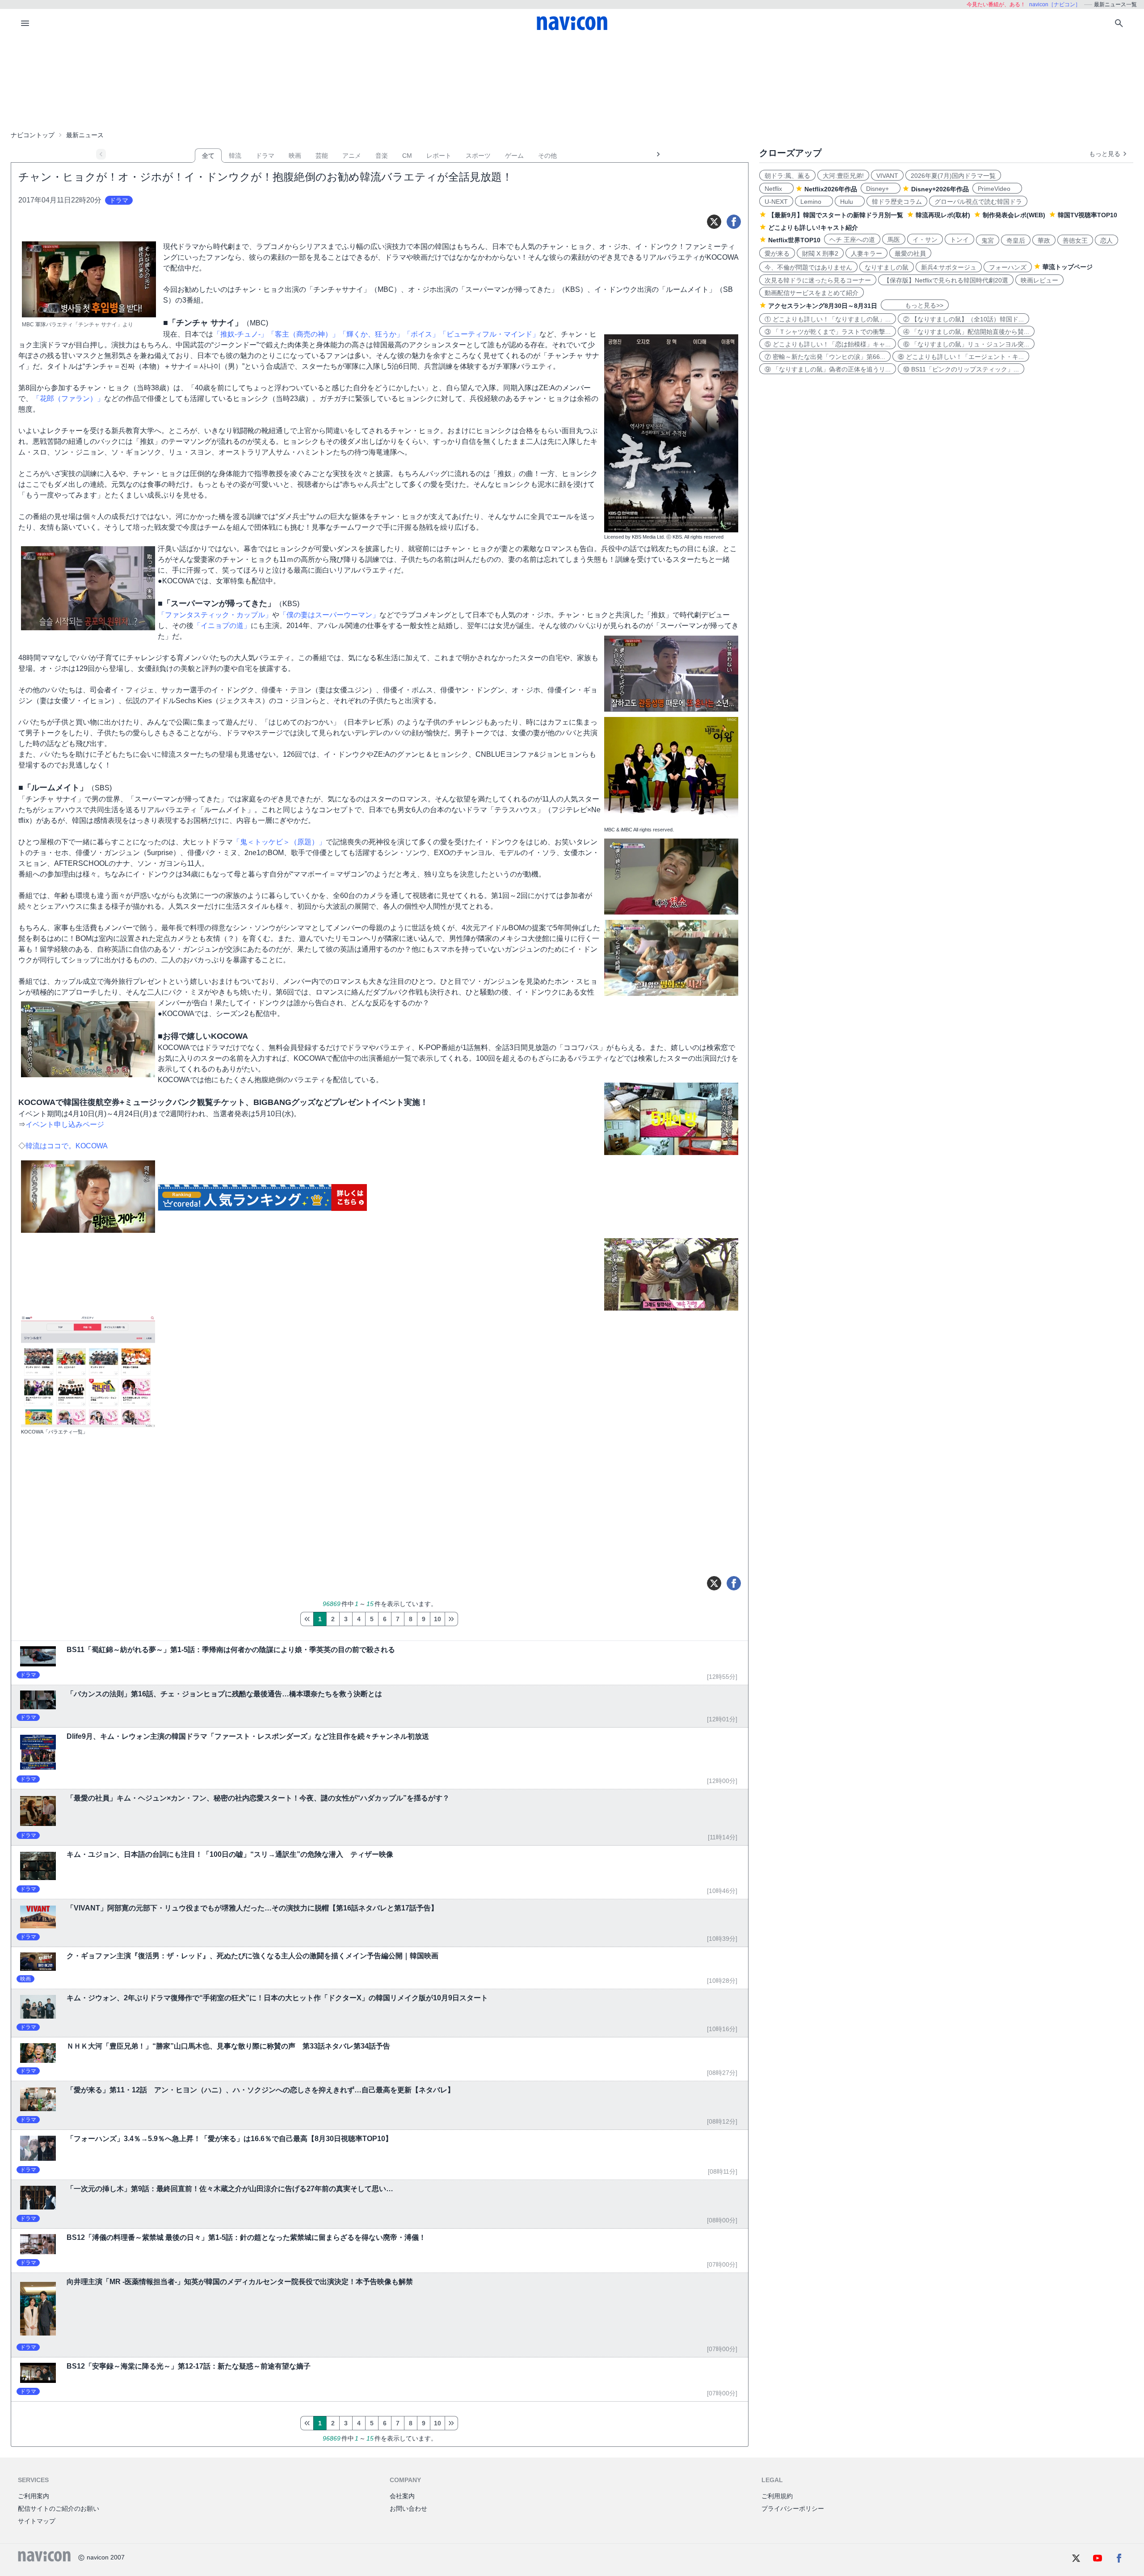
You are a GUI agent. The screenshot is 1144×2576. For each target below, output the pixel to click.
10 (437, 1619)
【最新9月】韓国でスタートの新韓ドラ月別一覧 (836, 215)
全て (208, 156)
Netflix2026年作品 (831, 189)
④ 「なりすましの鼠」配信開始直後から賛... (966, 332)
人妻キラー (866, 253)
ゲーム (514, 156)
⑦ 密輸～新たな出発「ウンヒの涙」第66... (825, 357)
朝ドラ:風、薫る (787, 176)
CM (407, 156)
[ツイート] (714, 222)
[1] (307, 1619)
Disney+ (881, 189)
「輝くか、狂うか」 (371, 334)
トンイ (959, 240)
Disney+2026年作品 (940, 189)
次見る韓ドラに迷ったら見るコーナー (818, 280)
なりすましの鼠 (887, 267)
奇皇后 (1016, 240)
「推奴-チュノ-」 (240, 334)
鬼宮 (988, 240)
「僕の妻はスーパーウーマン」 (329, 615)
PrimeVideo (997, 189)
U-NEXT (776, 202)
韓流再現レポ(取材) (943, 215)
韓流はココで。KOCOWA (67, 1146)
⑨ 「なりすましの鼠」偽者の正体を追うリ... (828, 369)
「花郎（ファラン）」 (68, 398)
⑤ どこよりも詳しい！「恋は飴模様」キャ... (828, 344)
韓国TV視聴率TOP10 (1087, 215)
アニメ (352, 156)
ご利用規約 (777, 2496)
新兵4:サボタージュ (949, 267)
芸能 (322, 156)
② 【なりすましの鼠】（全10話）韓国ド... (963, 319)
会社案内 (402, 2496)
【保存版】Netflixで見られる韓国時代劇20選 (946, 280)
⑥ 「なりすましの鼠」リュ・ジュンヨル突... (966, 344)
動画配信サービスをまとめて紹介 (812, 293)
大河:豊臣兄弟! (843, 176)
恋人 (1106, 240)
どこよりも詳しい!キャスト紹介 (813, 228)
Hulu (850, 202)
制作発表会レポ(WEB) (1014, 215)
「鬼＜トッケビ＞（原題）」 (279, 842)
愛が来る (777, 253)
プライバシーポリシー (793, 2509)
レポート (439, 156)
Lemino (814, 202)
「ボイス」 (421, 334)
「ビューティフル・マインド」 (489, 334)
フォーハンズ (1008, 267)
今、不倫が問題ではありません (808, 267)
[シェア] (734, 222)
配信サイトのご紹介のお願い (59, 2509)
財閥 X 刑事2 (820, 253)
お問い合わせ (408, 2509)
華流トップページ (1068, 267)
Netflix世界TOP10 (794, 240)
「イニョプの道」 (222, 626)
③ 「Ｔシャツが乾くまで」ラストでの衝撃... (828, 332)
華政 (1044, 240)
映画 (295, 156)
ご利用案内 (34, 2496)
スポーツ (478, 156)
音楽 (382, 156)
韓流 (235, 156)
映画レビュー (1039, 280)
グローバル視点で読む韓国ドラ (978, 202)
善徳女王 (1075, 240)
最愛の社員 (910, 253)
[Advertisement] (572, 82)
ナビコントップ (33, 135)
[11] (451, 1619)
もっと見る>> (915, 305)
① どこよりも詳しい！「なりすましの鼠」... (828, 319)
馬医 (894, 240)
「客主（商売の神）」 (303, 334)
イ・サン (925, 240)
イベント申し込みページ (65, 1124)
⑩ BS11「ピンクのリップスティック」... (961, 369)
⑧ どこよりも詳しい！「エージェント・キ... (961, 357)
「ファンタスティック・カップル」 (215, 615)
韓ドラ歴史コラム (897, 202)
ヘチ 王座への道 (852, 240)
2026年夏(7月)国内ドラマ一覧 (953, 176)
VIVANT (887, 176)
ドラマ (265, 156)
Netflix (776, 189)
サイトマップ (37, 2521)
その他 (547, 156)
